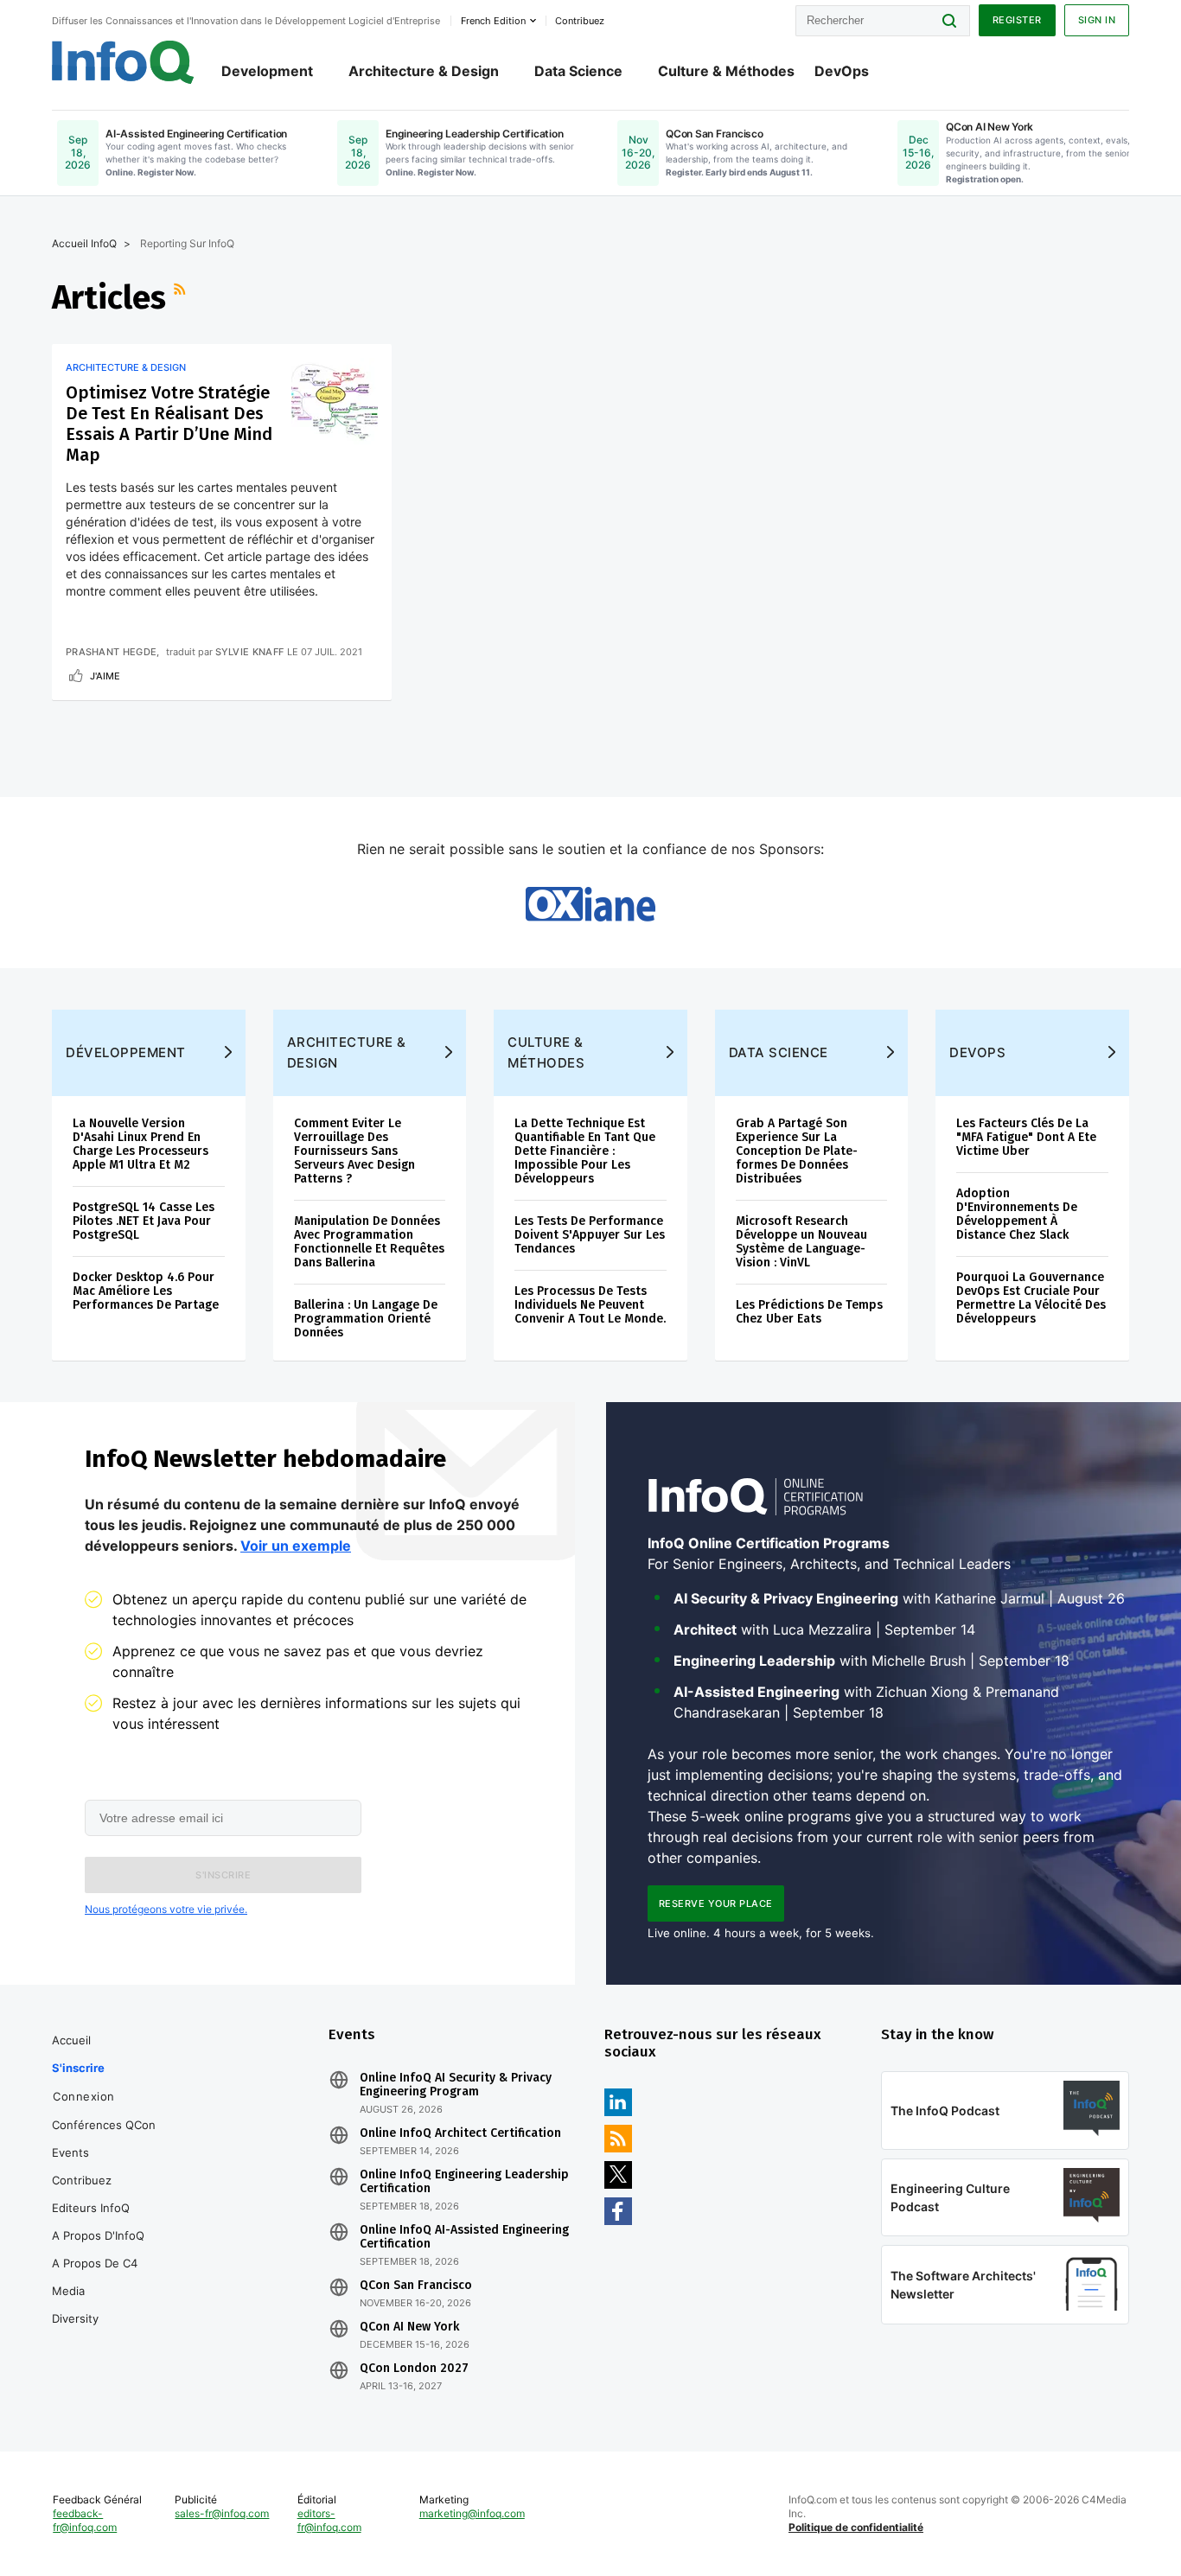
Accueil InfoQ (84, 243)
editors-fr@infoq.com (329, 2520)
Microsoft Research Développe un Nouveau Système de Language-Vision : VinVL (801, 1242)
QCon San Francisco (416, 2286)
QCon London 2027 (414, 2369)
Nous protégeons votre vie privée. (166, 1909)
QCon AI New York (409, 2327)
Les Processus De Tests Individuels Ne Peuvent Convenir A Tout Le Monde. (590, 1305)
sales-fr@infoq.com (222, 2513)
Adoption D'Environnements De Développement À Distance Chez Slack (1017, 1214)
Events (70, 2152)
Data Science (578, 71)
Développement (126, 1052)
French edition (493, 21)
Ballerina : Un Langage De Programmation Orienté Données (366, 1319)
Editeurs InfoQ (91, 2208)
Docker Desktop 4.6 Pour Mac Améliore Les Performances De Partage (146, 1291)
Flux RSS (182, 297)
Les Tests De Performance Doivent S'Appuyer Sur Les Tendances (590, 1235)
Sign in (1097, 20)
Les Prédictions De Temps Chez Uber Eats (809, 1312)
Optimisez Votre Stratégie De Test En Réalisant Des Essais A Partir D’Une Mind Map (169, 424)
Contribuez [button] (580, 21)
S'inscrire (78, 2068)
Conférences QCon (104, 2125)
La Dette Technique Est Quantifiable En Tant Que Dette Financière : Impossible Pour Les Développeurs (585, 1151)
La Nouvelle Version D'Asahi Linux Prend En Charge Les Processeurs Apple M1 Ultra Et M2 (140, 1144)
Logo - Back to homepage (123, 62)
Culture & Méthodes (726, 71)
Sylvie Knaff (250, 652)
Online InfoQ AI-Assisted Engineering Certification (464, 2237)
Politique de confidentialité (856, 2527)
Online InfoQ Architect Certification (460, 2133)
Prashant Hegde (111, 652)
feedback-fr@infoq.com (85, 2520)
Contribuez (82, 2180)
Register (1017, 20)
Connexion (84, 2096)
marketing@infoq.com (472, 2513)
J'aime (105, 676)
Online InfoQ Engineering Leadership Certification (464, 2182)
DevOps (842, 71)
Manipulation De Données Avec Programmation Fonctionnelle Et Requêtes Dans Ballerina (369, 1242)
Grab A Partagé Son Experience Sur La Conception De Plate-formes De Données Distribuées (797, 1151)
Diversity (75, 2318)
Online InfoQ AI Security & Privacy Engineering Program (456, 2085)
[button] (223, 1875)
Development (267, 71)
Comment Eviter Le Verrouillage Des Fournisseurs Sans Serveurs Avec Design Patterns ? (354, 1151)
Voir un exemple (296, 1546)
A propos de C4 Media (95, 2277)
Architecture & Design (424, 71)
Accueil (71, 2040)
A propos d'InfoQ (98, 2235)
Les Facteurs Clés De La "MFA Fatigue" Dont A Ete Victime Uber (1026, 1137)
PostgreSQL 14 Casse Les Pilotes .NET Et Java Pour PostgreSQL (144, 1221)
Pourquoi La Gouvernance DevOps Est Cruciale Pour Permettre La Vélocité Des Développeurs (1031, 1298)
